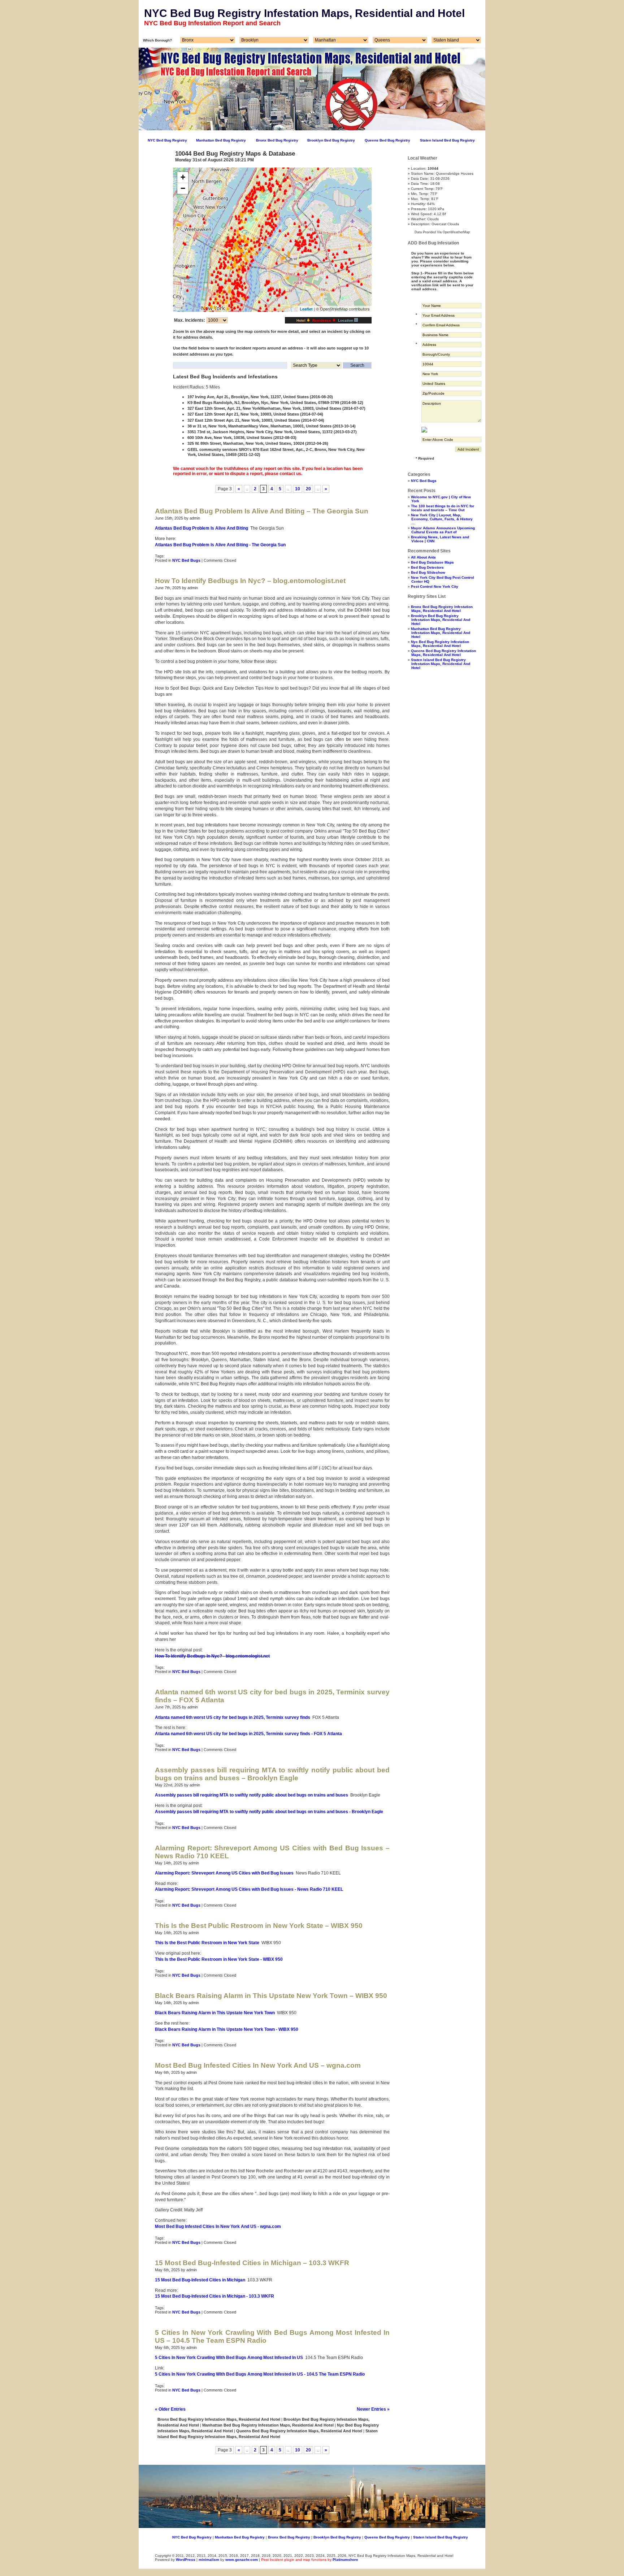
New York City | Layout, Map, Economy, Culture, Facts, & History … (442, 519)
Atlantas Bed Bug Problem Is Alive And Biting (201, 528)
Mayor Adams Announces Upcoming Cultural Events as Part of (443, 530)
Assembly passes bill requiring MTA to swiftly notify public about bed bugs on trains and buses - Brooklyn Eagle (269, 1812)
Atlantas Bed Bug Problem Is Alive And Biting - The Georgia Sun (220, 545)
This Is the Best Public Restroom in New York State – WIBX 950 (259, 1926)
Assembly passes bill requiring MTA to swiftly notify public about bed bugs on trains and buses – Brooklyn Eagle (272, 1774)
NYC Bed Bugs (186, 560)
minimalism (209, 2560)
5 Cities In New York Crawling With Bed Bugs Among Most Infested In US (229, 2358)
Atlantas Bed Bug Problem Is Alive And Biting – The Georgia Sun (262, 511)
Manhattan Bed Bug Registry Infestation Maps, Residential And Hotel (441, 633)
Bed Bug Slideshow (428, 572)
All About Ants (423, 557)
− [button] (183, 188)
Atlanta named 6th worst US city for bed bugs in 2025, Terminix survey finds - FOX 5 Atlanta (248, 1734)
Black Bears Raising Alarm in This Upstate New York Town (215, 2013)
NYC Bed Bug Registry (167, 140)
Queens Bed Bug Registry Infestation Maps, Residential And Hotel (443, 653)
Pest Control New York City (435, 587)
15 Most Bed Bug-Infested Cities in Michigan (200, 2280)
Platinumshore (345, 2560)
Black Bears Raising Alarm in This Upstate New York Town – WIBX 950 (271, 1996)
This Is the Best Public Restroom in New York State (207, 1943)
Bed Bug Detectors (427, 567)
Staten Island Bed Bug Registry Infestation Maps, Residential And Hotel (441, 664)
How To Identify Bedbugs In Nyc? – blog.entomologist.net (250, 581)
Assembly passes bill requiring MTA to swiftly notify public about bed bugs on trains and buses (252, 1795)
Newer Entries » (373, 2409)
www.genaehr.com (242, 2560)
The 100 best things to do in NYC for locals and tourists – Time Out (443, 508)
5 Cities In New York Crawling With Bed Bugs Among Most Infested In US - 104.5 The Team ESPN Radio (260, 2374)
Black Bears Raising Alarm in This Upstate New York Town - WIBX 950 (227, 2029)
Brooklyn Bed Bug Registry (331, 140)
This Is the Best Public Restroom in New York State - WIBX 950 (219, 1959)
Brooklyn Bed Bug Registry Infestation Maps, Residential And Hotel (441, 620)
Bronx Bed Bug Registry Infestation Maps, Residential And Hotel (442, 609)
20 (308, 489)
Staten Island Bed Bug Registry (447, 140)
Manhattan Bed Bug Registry (221, 140)
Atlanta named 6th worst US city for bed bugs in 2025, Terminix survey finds (233, 1717)
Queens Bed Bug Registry (387, 140)
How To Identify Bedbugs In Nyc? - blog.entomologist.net (212, 1656)
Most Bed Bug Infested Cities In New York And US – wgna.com (258, 2065)
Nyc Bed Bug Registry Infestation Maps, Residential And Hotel (440, 644)
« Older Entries (170, 2409)
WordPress (186, 2560)
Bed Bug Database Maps (432, 562)
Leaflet (306, 309)
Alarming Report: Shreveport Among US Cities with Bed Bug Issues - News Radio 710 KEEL (249, 1889)
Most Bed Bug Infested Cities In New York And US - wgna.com (218, 2227)
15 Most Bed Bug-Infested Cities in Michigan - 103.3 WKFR (214, 2296)
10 (298, 489)
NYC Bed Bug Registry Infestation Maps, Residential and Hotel (304, 13)
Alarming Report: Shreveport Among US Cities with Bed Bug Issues (224, 1873)
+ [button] (183, 177)
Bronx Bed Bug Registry (277, 140)
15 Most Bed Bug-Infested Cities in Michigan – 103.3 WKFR (252, 2263)
